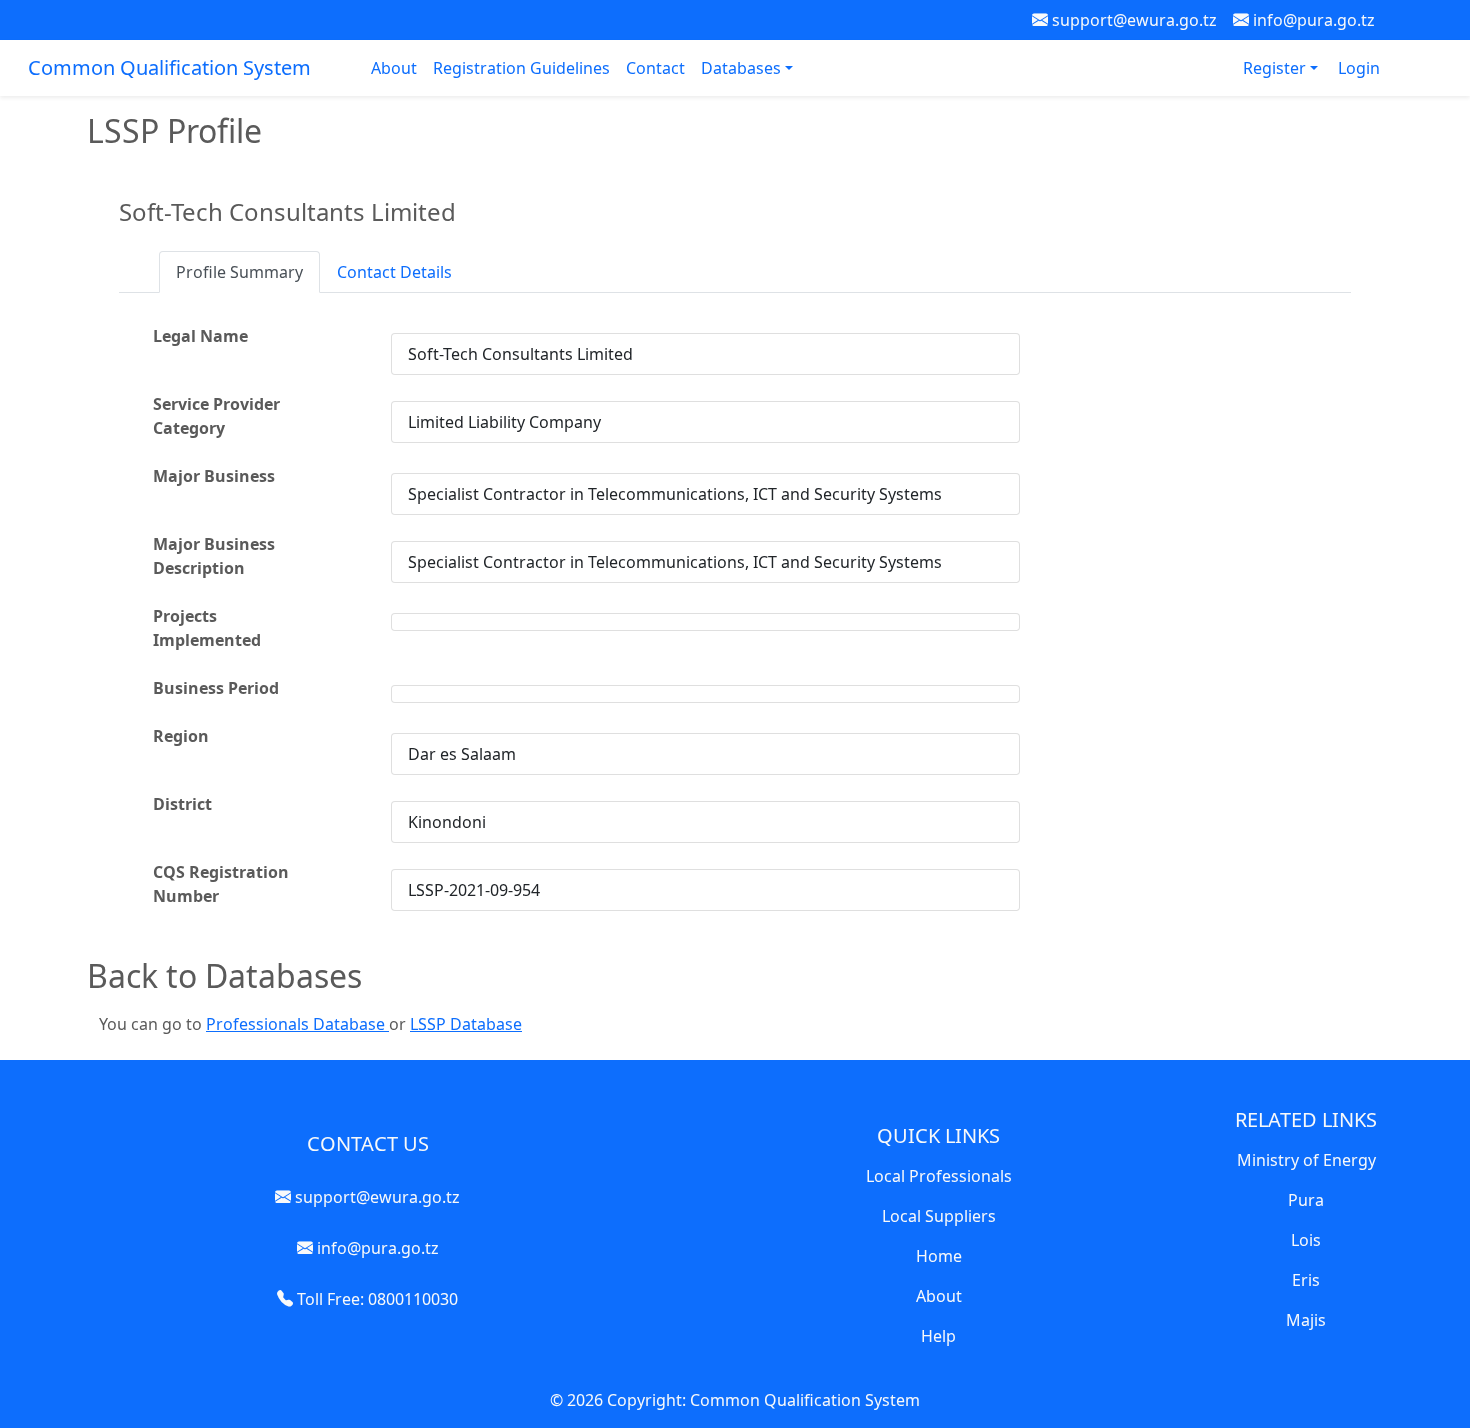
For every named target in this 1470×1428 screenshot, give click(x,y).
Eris (1306, 1280)
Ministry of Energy (1306, 1160)
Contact (655, 68)
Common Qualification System (169, 67)
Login (1359, 68)
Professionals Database (297, 1024)
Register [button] (1276, 68)
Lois (1306, 1240)
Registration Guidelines (521, 68)
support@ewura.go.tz (1132, 20)
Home (939, 1256)
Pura (1306, 1200)
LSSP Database (466, 1024)
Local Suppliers (939, 1216)
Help (938, 1336)
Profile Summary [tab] (239, 272)
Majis (1306, 1320)
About (394, 68)
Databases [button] (743, 68)
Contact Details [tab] (394, 272)
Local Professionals (939, 1176)
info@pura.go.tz (1312, 20)
